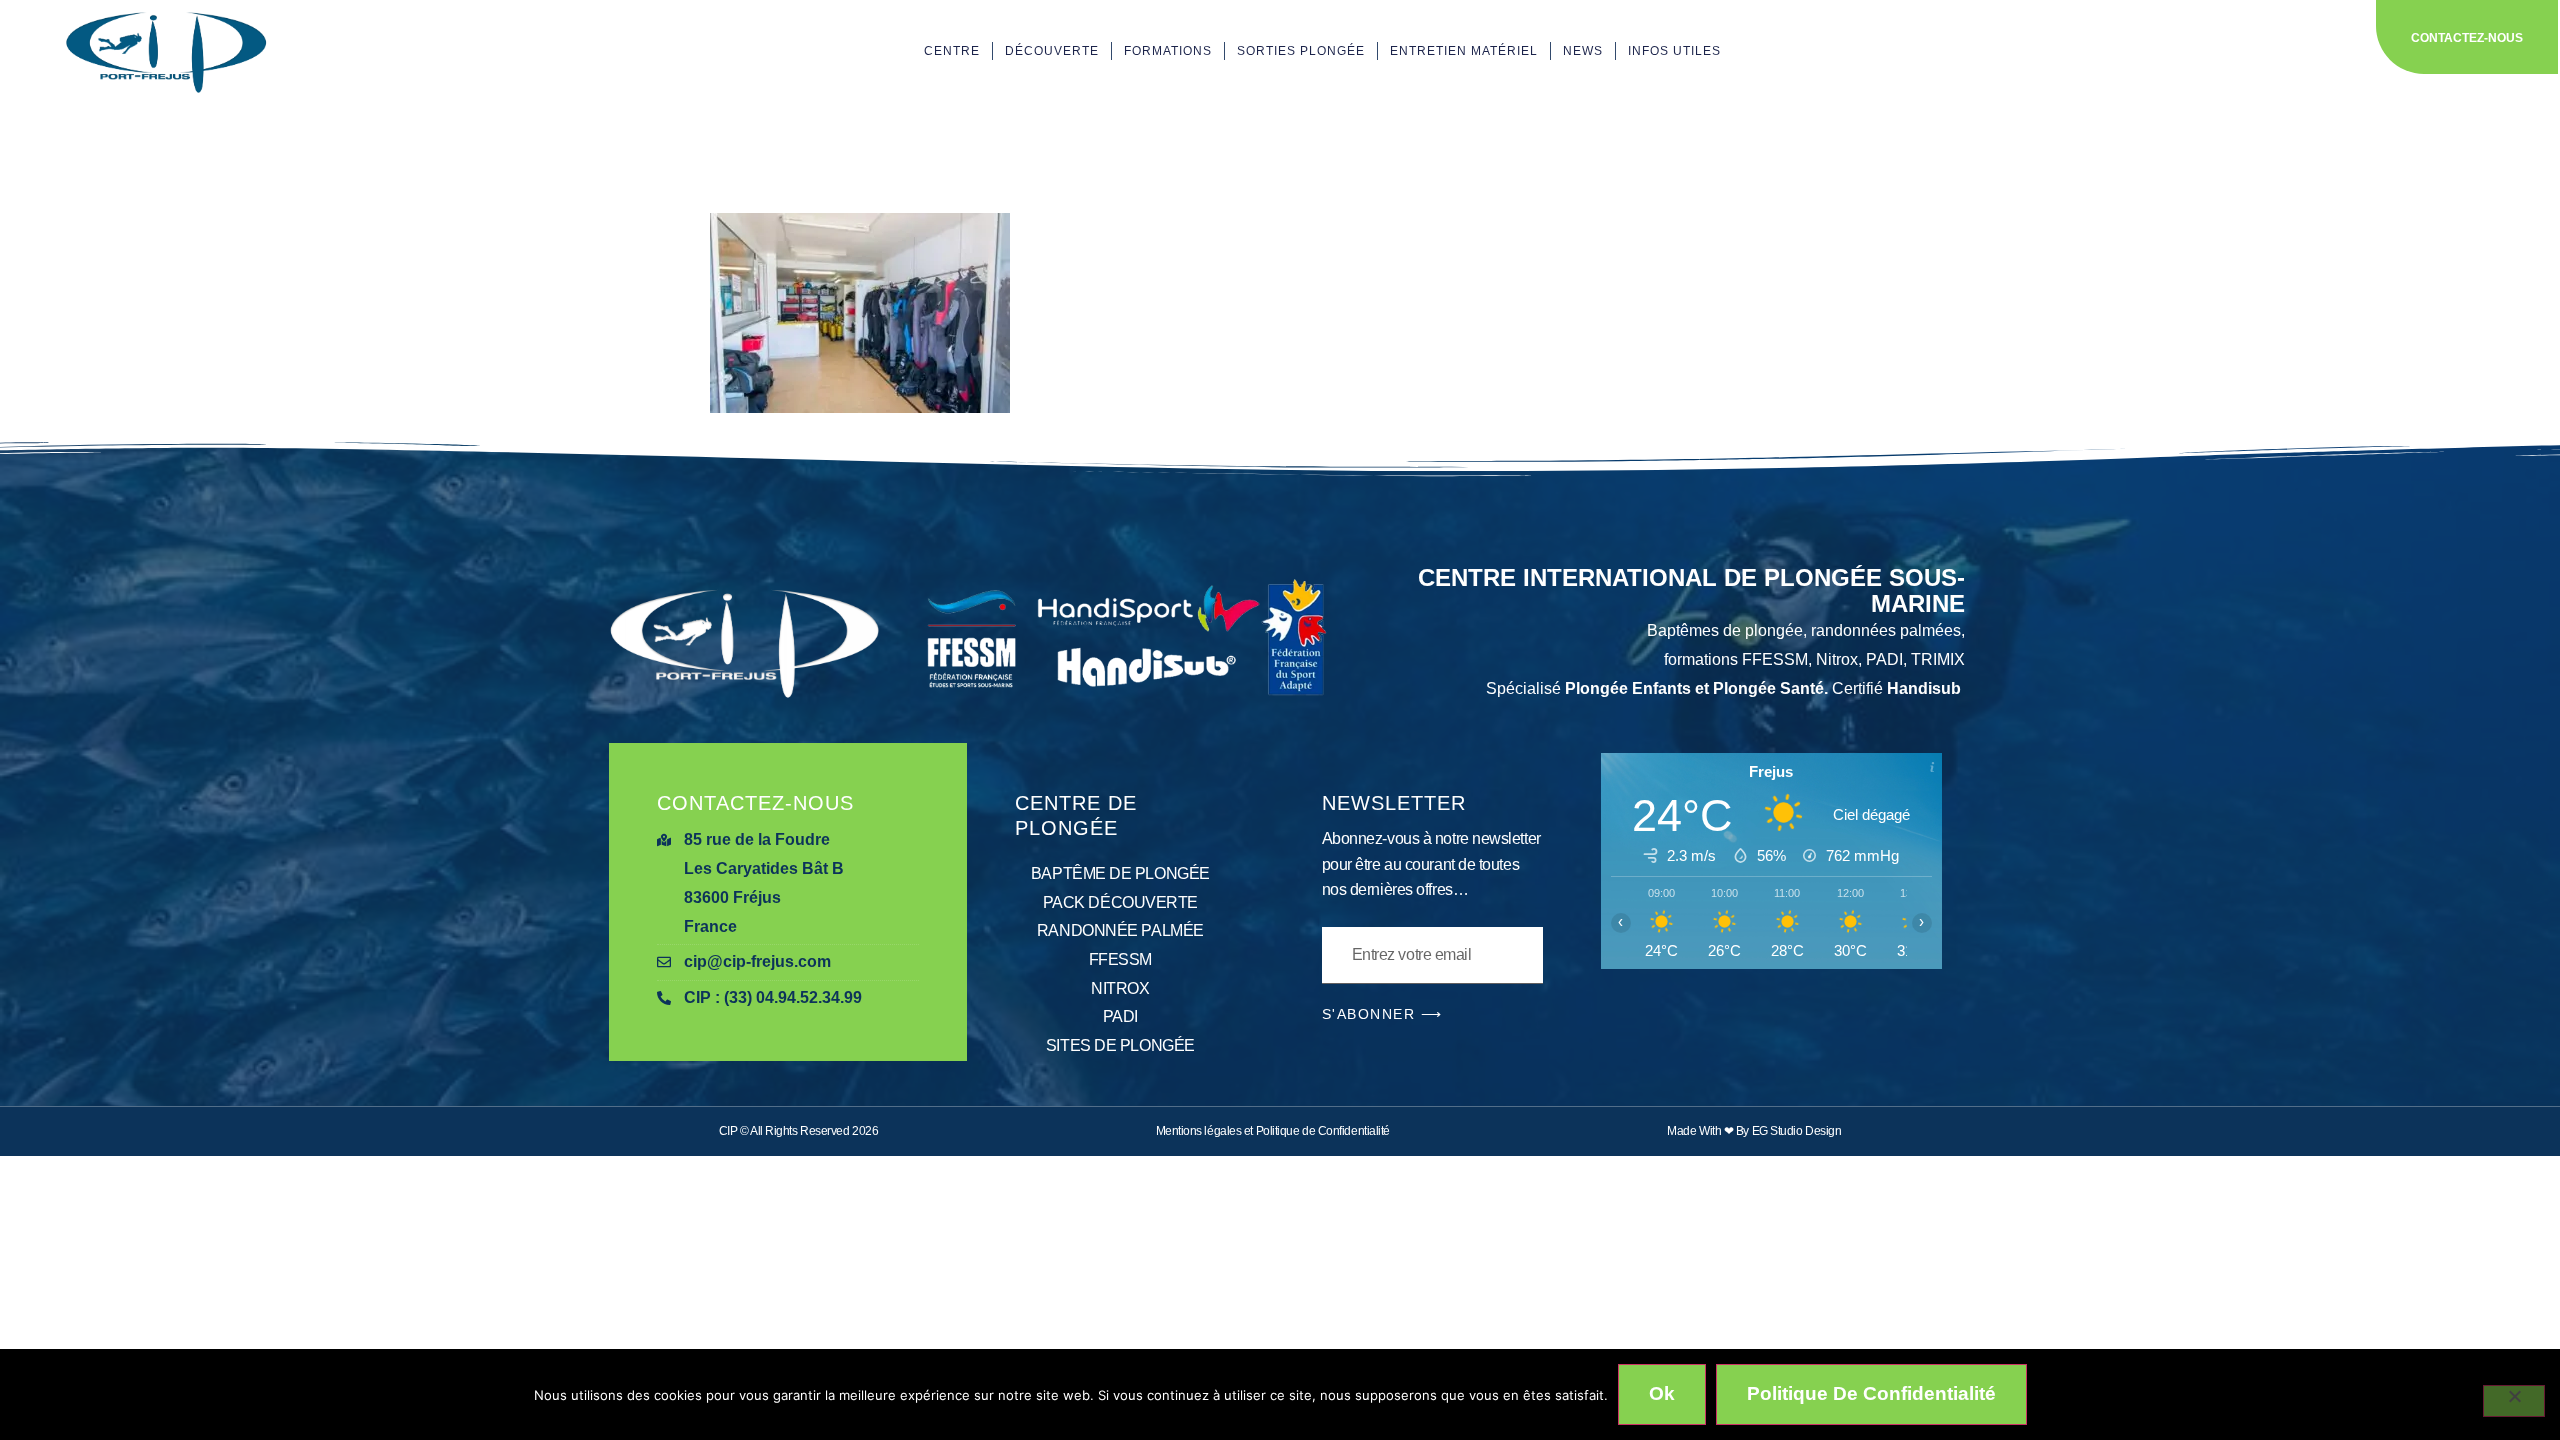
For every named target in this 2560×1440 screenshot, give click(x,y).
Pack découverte (1120, 902)
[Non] (2514, 1401)
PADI (1120, 1016)
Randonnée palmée (1120, 930)
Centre (952, 51)
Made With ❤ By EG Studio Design (1754, 1131)
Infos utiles (1674, 51)
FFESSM (1120, 959)
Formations (1168, 51)
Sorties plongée (1301, 51)
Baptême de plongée (1120, 873)
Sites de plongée (1120, 1045)
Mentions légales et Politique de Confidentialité (1273, 1131)
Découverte (1052, 51)
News (1583, 51)
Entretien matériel (1464, 51)
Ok (1662, 1393)
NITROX (1120, 988)
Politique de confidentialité (1871, 1393)
